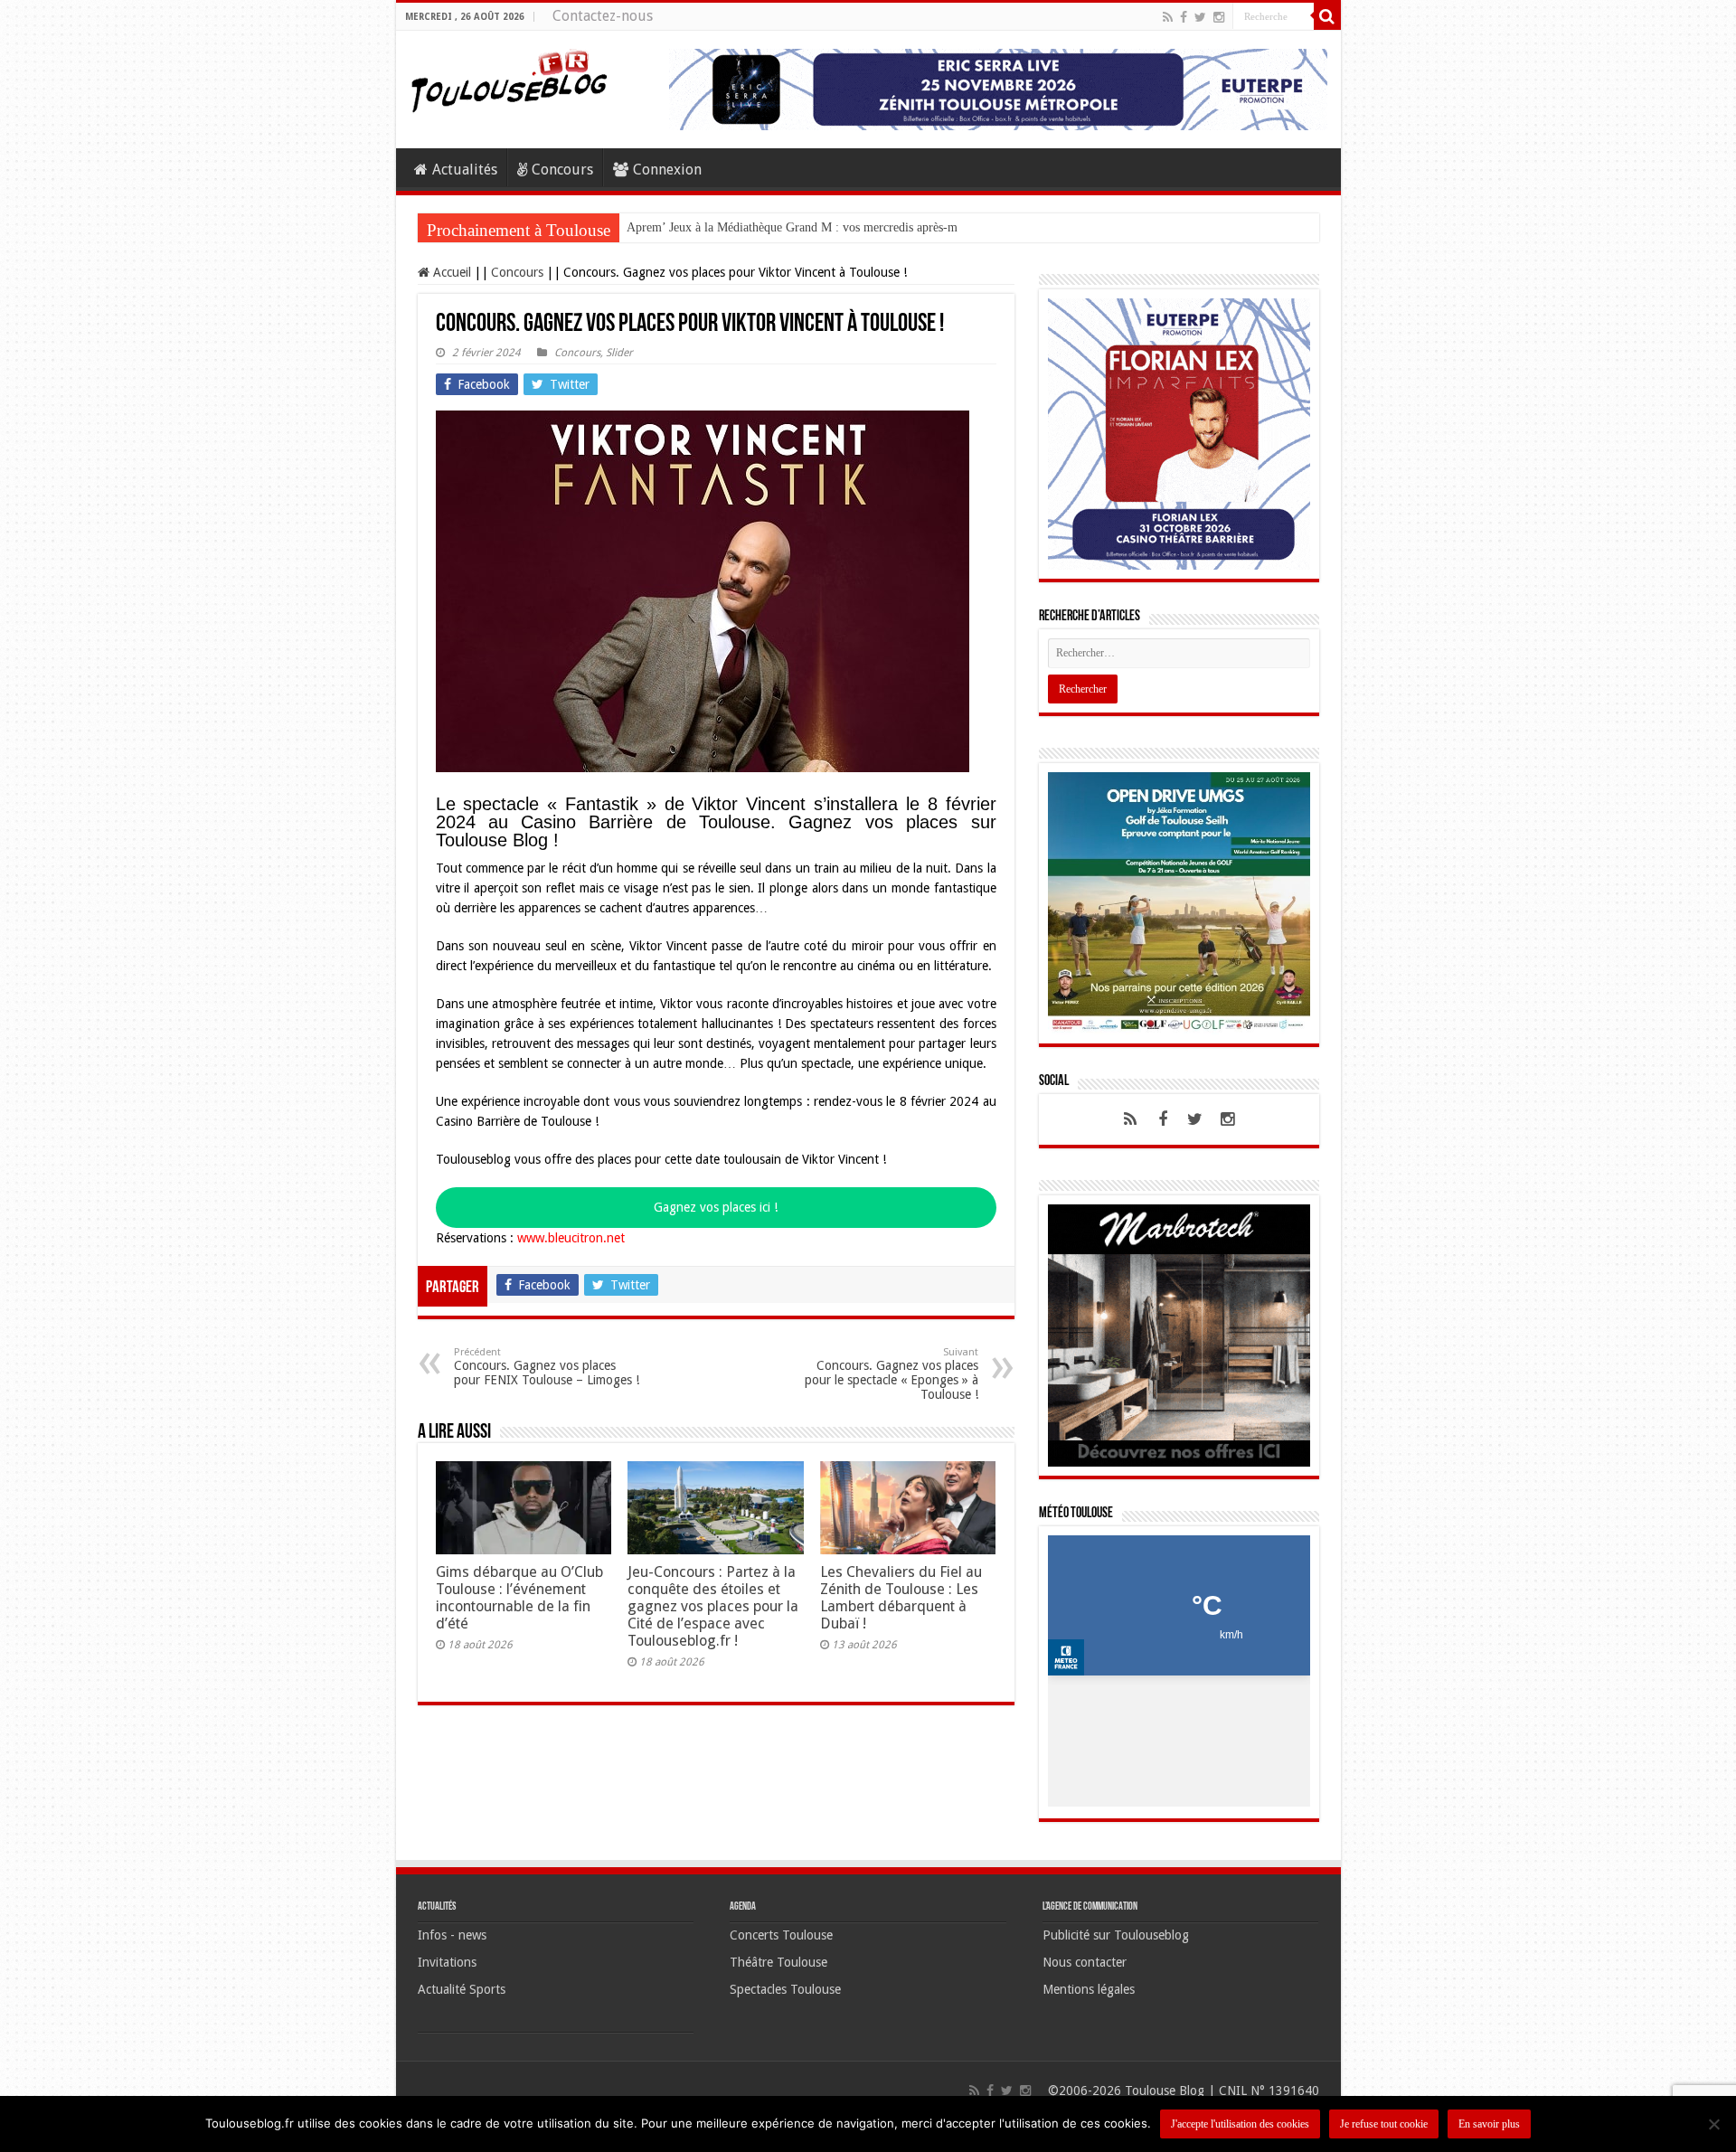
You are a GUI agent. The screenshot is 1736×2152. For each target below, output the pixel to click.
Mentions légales (1089, 1998)
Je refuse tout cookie (1384, 2124)
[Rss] (1168, 17)
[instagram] (1219, 17)
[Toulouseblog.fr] (509, 79)
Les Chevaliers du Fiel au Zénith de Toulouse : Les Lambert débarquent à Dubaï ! (901, 1598)
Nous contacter (1085, 1971)
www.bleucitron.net (571, 1238)
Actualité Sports (462, 1998)
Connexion (667, 170)
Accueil (450, 272)
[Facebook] (1184, 17)
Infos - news (452, 1944)
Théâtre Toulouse (778, 1971)
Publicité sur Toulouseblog (1116, 1944)
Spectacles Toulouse (785, 1998)
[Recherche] (1327, 16)
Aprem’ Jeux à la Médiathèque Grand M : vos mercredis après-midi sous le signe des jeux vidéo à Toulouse (901, 227)
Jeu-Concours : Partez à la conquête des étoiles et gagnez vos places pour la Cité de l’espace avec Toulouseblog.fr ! (713, 1606)
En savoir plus (1489, 2124)
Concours (562, 170)
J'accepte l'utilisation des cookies (1240, 2124)
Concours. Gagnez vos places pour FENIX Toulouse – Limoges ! (547, 1367)
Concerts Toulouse (781, 1944)
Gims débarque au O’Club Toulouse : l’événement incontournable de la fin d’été (519, 1598)
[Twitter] (1200, 17)
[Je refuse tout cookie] (1713, 2124)
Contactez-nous (603, 16)
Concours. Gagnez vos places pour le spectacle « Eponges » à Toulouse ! (892, 1374)
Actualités (465, 170)
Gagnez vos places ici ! (716, 1207)
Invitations (447, 1971)
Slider (619, 353)
